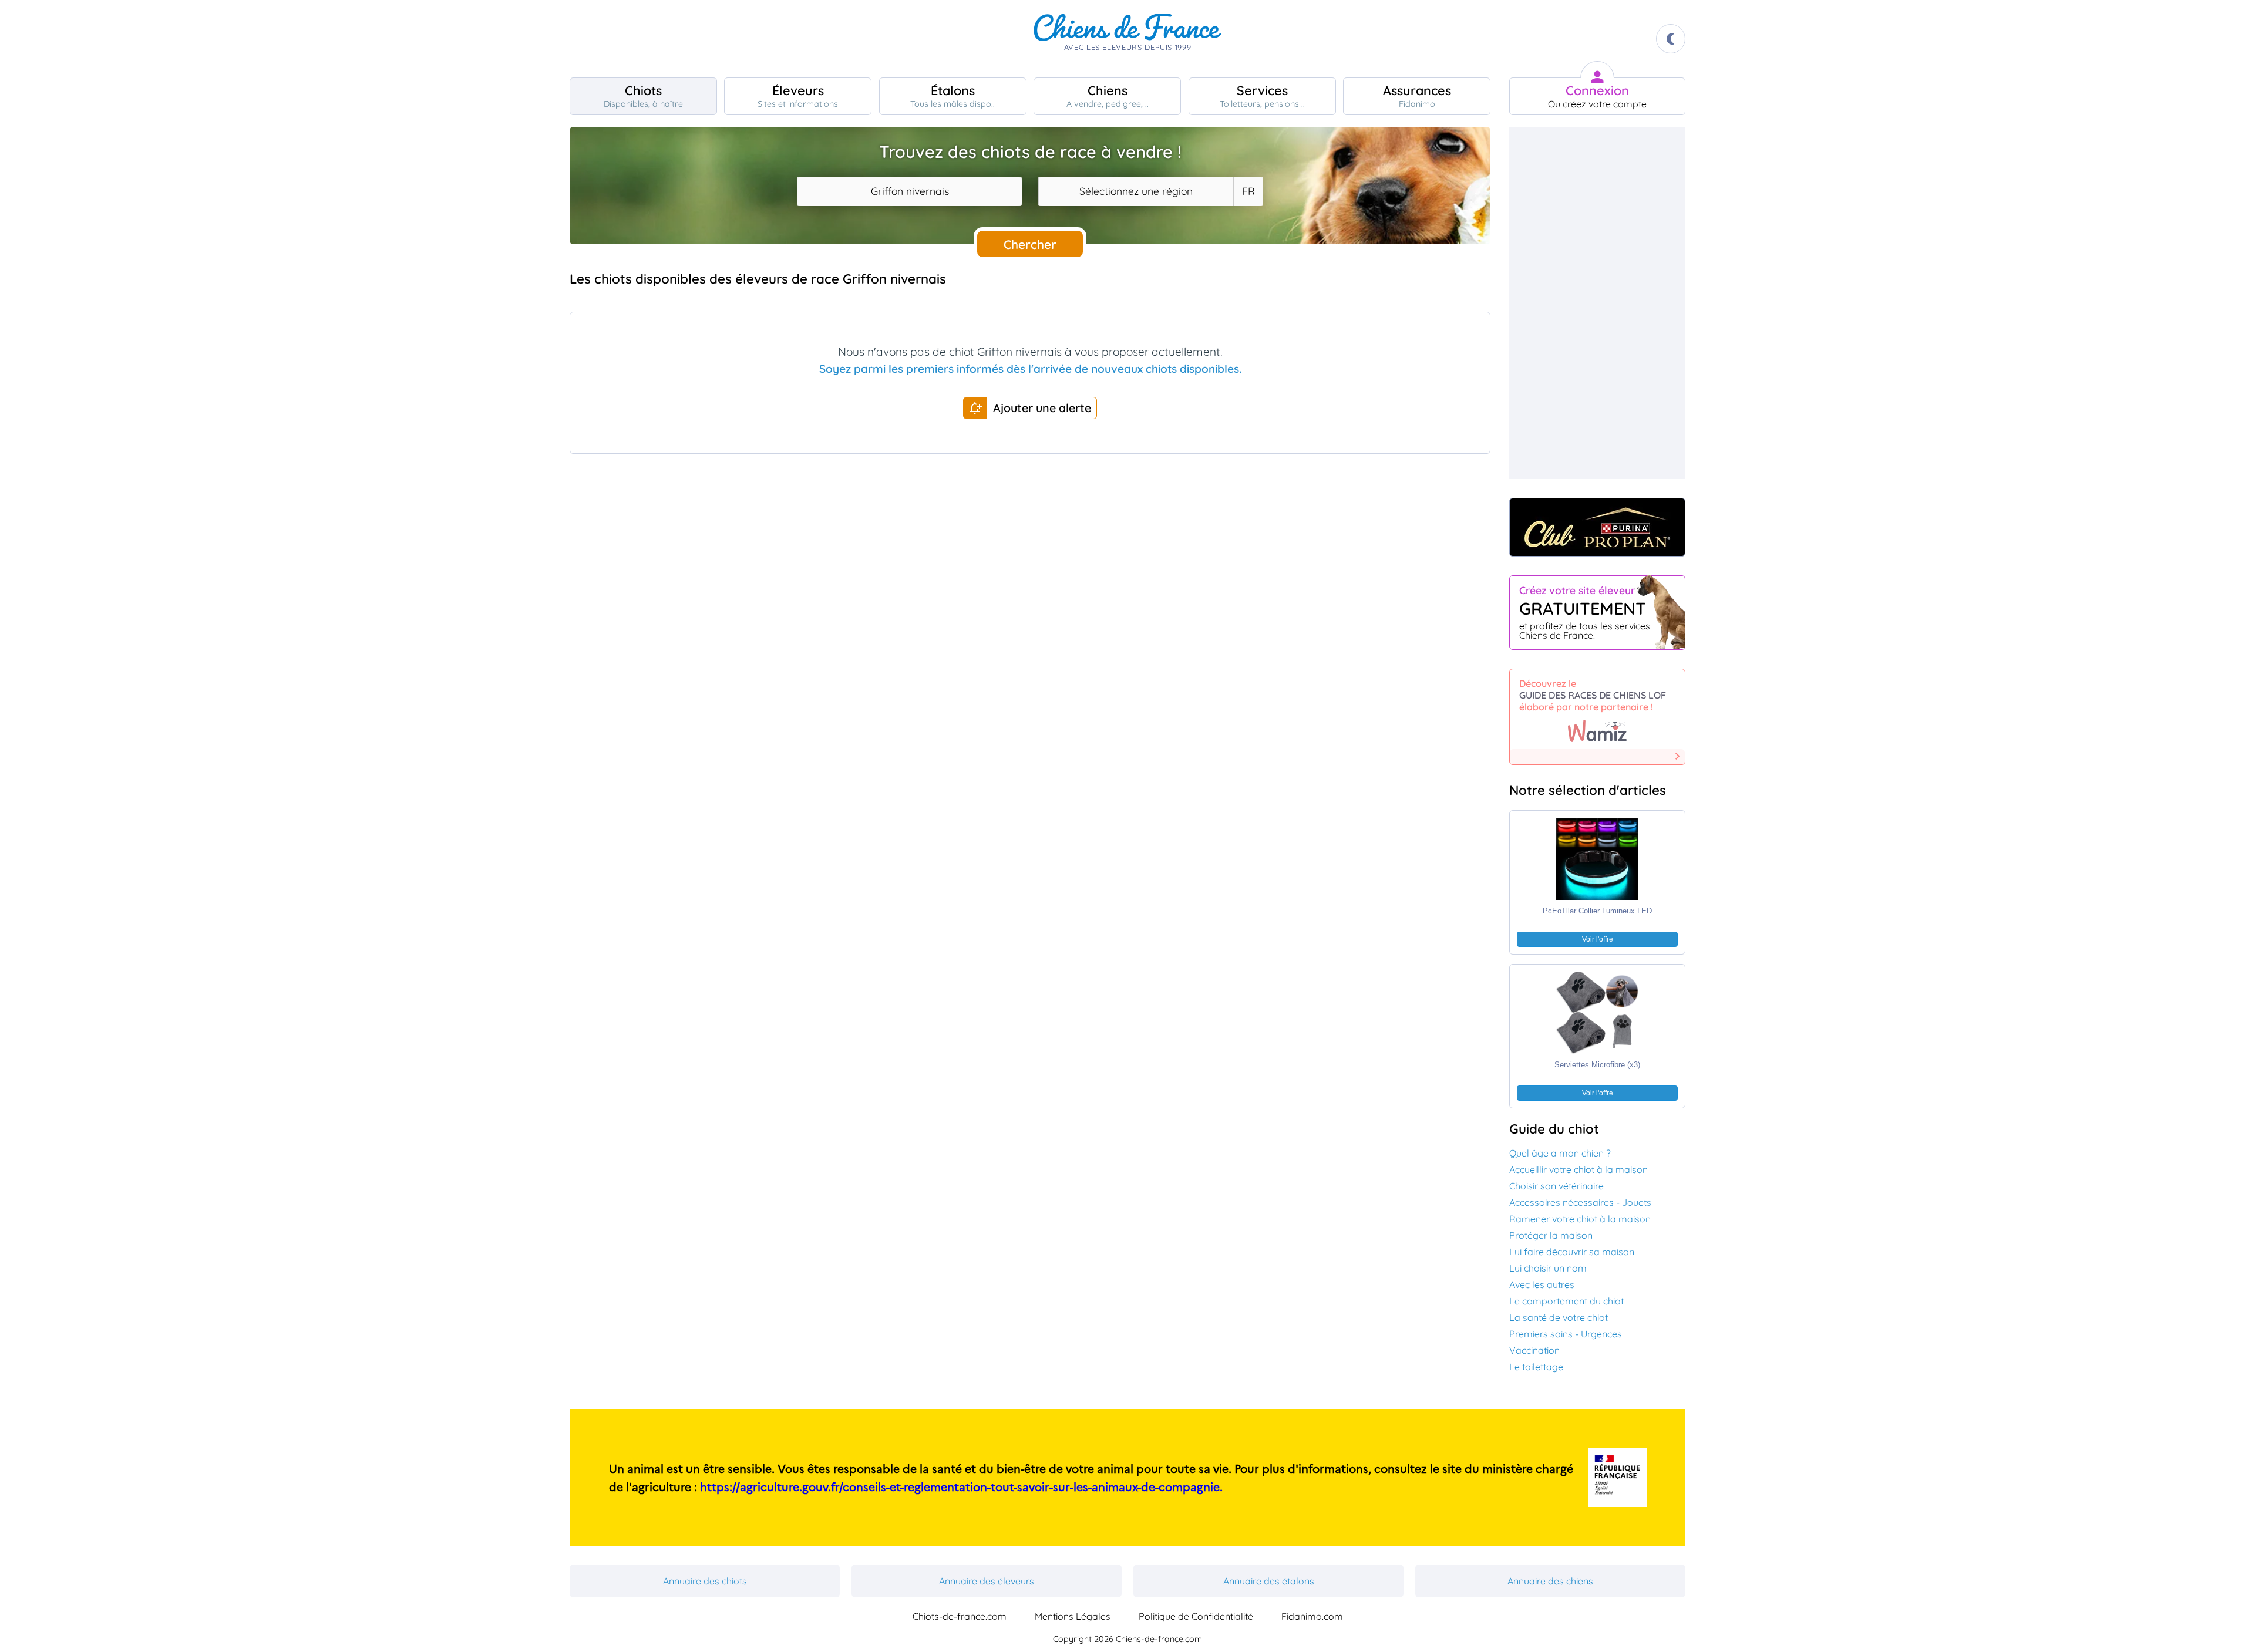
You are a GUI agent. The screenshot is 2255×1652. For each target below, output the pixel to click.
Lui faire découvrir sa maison (1572, 1252)
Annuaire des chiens (1550, 1581)
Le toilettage (1536, 1367)
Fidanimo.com (1312, 1616)
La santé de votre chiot (1559, 1317)
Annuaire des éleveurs (987, 1581)
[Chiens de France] (1127, 39)
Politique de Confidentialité (1196, 1616)
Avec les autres (1542, 1284)
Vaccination (1534, 1350)
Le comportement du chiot (1566, 1301)
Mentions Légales (1073, 1616)
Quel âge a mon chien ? (1560, 1153)
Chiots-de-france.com (960, 1616)
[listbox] (1248, 191)
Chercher (1030, 244)
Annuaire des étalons (1269, 1581)
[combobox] (909, 191)
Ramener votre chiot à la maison (1580, 1219)
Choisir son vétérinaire (1556, 1186)
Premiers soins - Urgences (1566, 1334)
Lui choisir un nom (1548, 1268)
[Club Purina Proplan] (1597, 527)
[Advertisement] (1030, 568)
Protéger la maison (1551, 1235)
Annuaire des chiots (705, 1581)
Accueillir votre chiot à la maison (1578, 1169)
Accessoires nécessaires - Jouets (1580, 1202)
